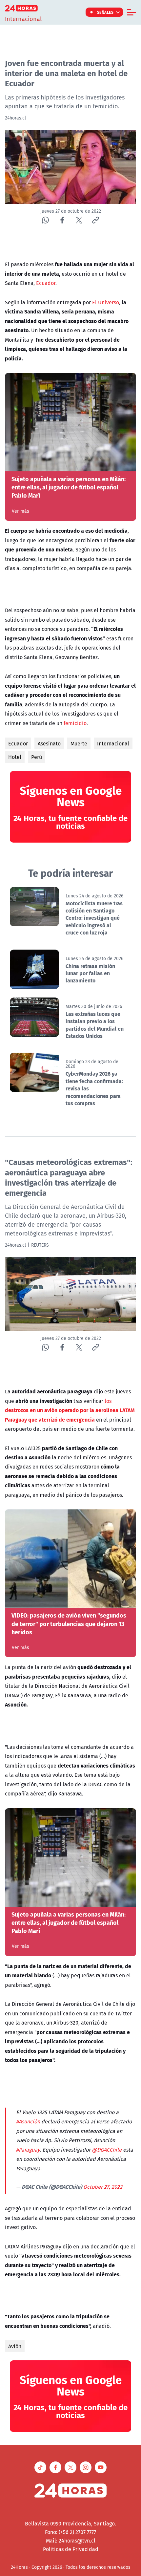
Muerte (79, 743)
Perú (37, 757)
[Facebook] (62, 220)
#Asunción (28, 2121)
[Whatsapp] (45, 220)
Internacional (113, 743)
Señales (105, 12)
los (70, 1410)
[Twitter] (79, 220)
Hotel (15, 757)
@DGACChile (107, 2150)
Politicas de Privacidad (71, 2549)
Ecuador (46, 283)
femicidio (75, 723)
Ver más (20, 511)
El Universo (106, 302)
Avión (15, 2346)
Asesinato (49, 743)
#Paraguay (28, 2150)
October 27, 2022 (103, 2187)
